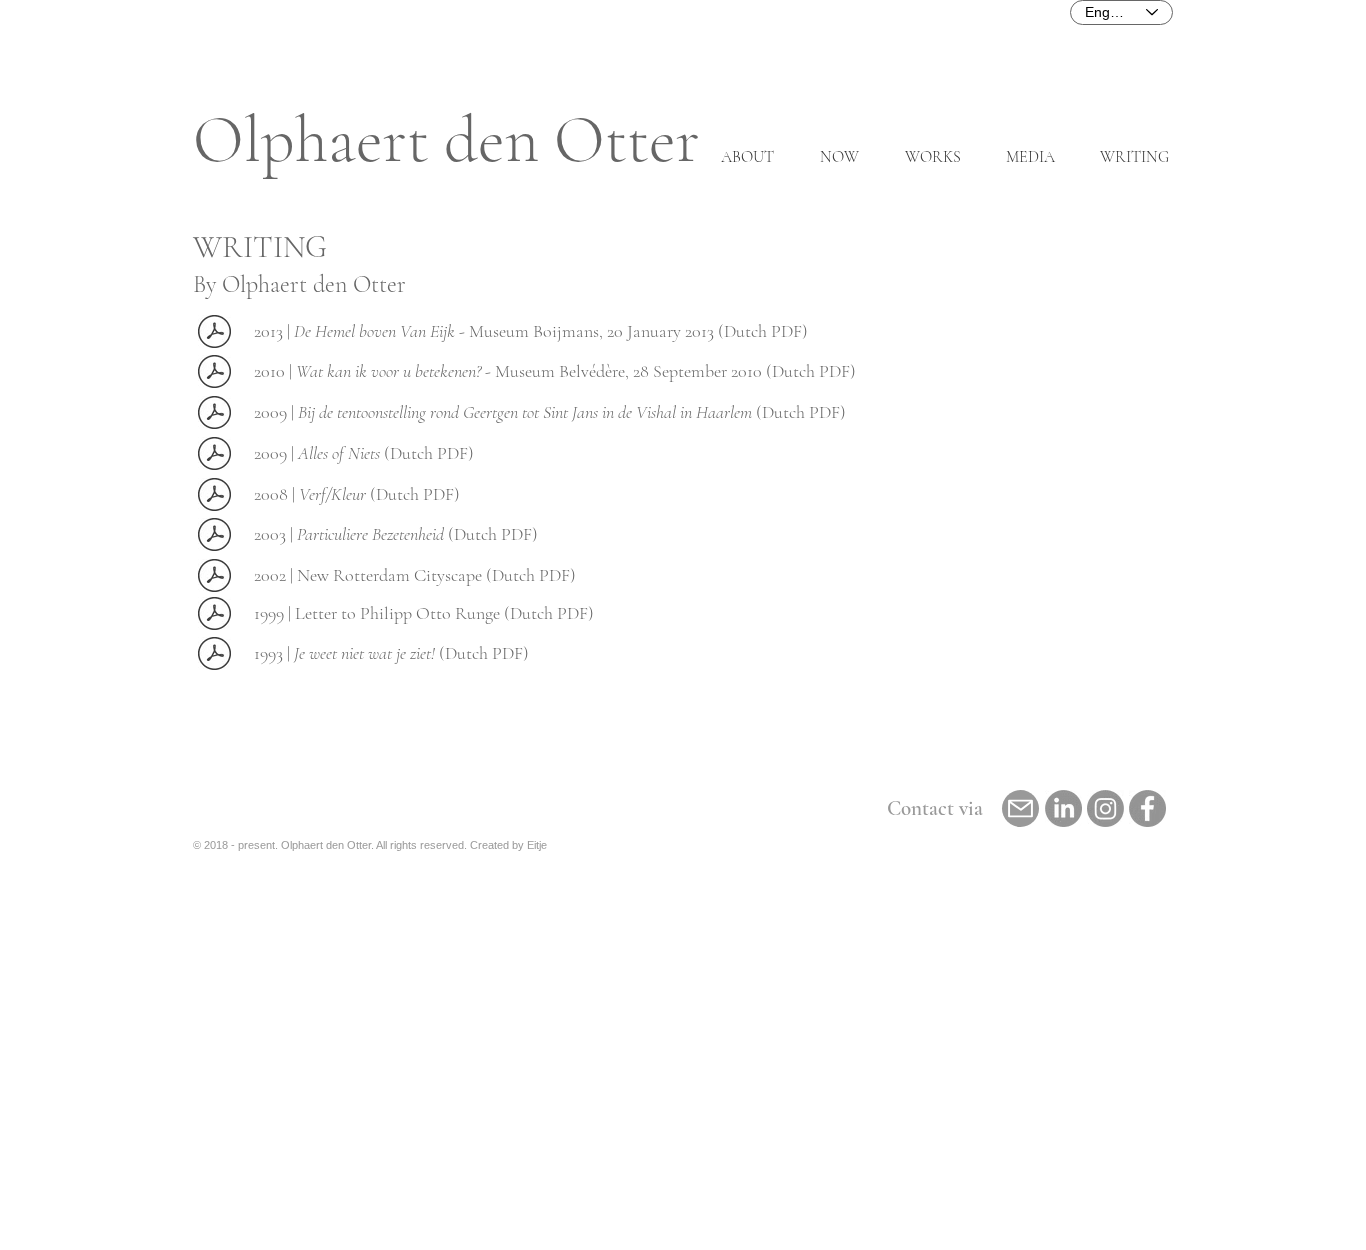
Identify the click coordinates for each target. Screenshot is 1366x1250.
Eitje (537, 845)
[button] (927, 157)
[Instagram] (1105, 808)
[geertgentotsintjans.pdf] (214, 415)
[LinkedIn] (1063, 808)
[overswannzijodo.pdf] (214, 537)
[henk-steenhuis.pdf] (214, 334)
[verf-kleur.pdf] (214, 497)
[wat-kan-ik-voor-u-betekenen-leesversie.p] (214, 374)
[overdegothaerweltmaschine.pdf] (214, 578)
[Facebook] (1147, 808)
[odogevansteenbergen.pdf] (214, 616)
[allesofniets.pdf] (214, 456)
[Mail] (1020, 808)
